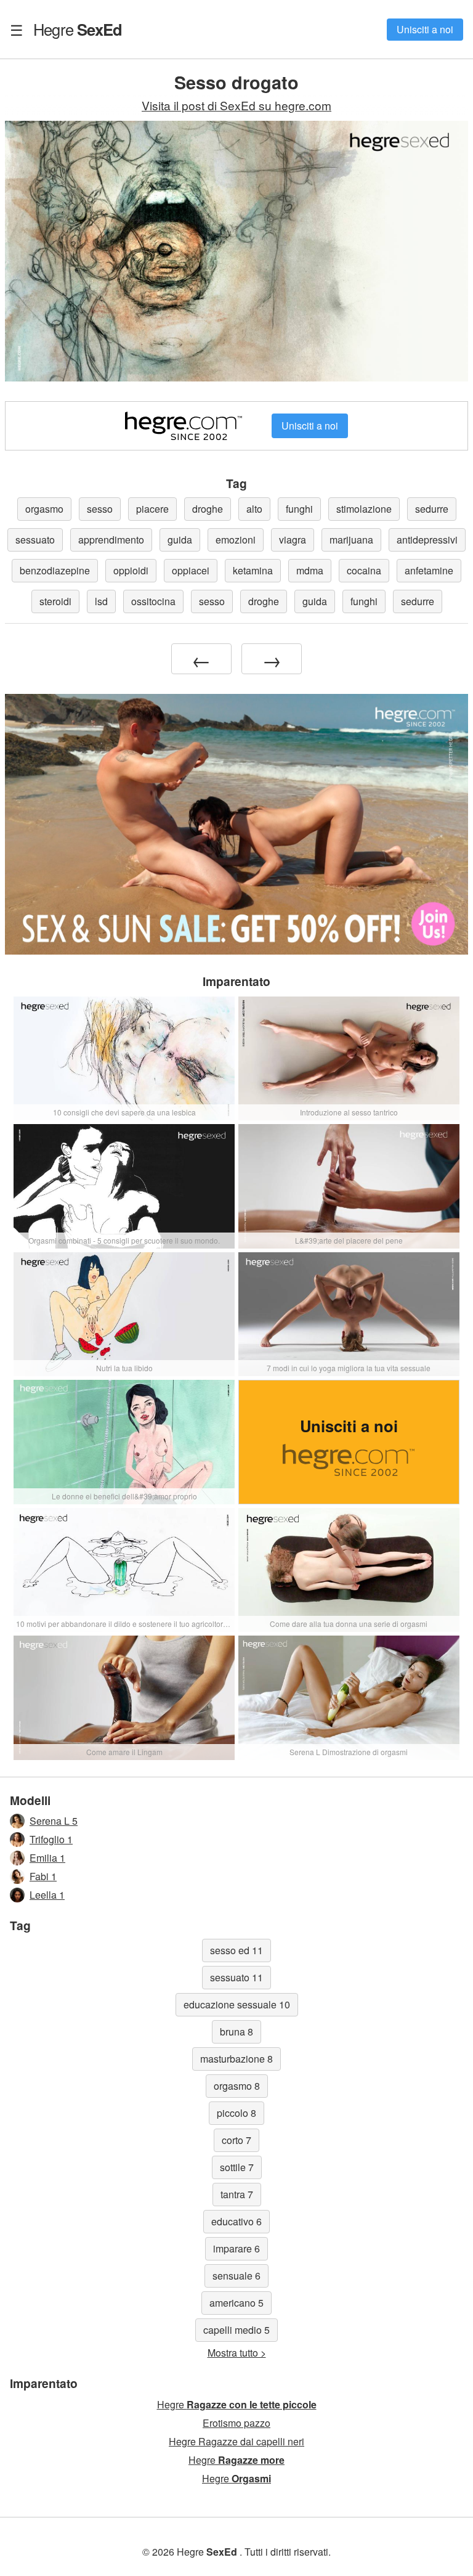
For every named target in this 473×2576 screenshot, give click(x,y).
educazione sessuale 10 (237, 2004)
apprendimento (111, 540)
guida (180, 540)
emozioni (236, 540)
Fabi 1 (43, 1876)
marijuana (351, 540)
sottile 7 (237, 2167)
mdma (310, 570)
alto (254, 509)
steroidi (55, 601)
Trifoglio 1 (51, 1839)
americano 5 (236, 2303)
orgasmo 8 (237, 2086)
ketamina (253, 570)
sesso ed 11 (236, 1950)
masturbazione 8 (236, 2059)
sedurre (432, 509)
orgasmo (44, 509)
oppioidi (131, 570)
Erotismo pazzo (236, 2423)
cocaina (364, 570)
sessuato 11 (236, 1977)
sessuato (35, 540)
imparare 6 (236, 2248)
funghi (299, 509)
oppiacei (191, 570)
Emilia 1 (47, 1858)
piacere (152, 509)
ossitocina (153, 601)
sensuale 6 (236, 2276)
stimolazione (364, 509)
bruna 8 (236, 2032)
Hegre (78, 29)
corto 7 (236, 2140)
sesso (100, 509)
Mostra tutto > (237, 2353)
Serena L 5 (54, 1821)
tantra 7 (237, 2194)
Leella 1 (47, 1895)
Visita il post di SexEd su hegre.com (236, 105)
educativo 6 (236, 2221)
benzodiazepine (55, 570)
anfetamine (429, 570)
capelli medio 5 (236, 2330)
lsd (101, 601)
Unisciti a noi (425, 29)
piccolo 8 (236, 2113)
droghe (208, 509)
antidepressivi (427, 540)
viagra (293, 540)
